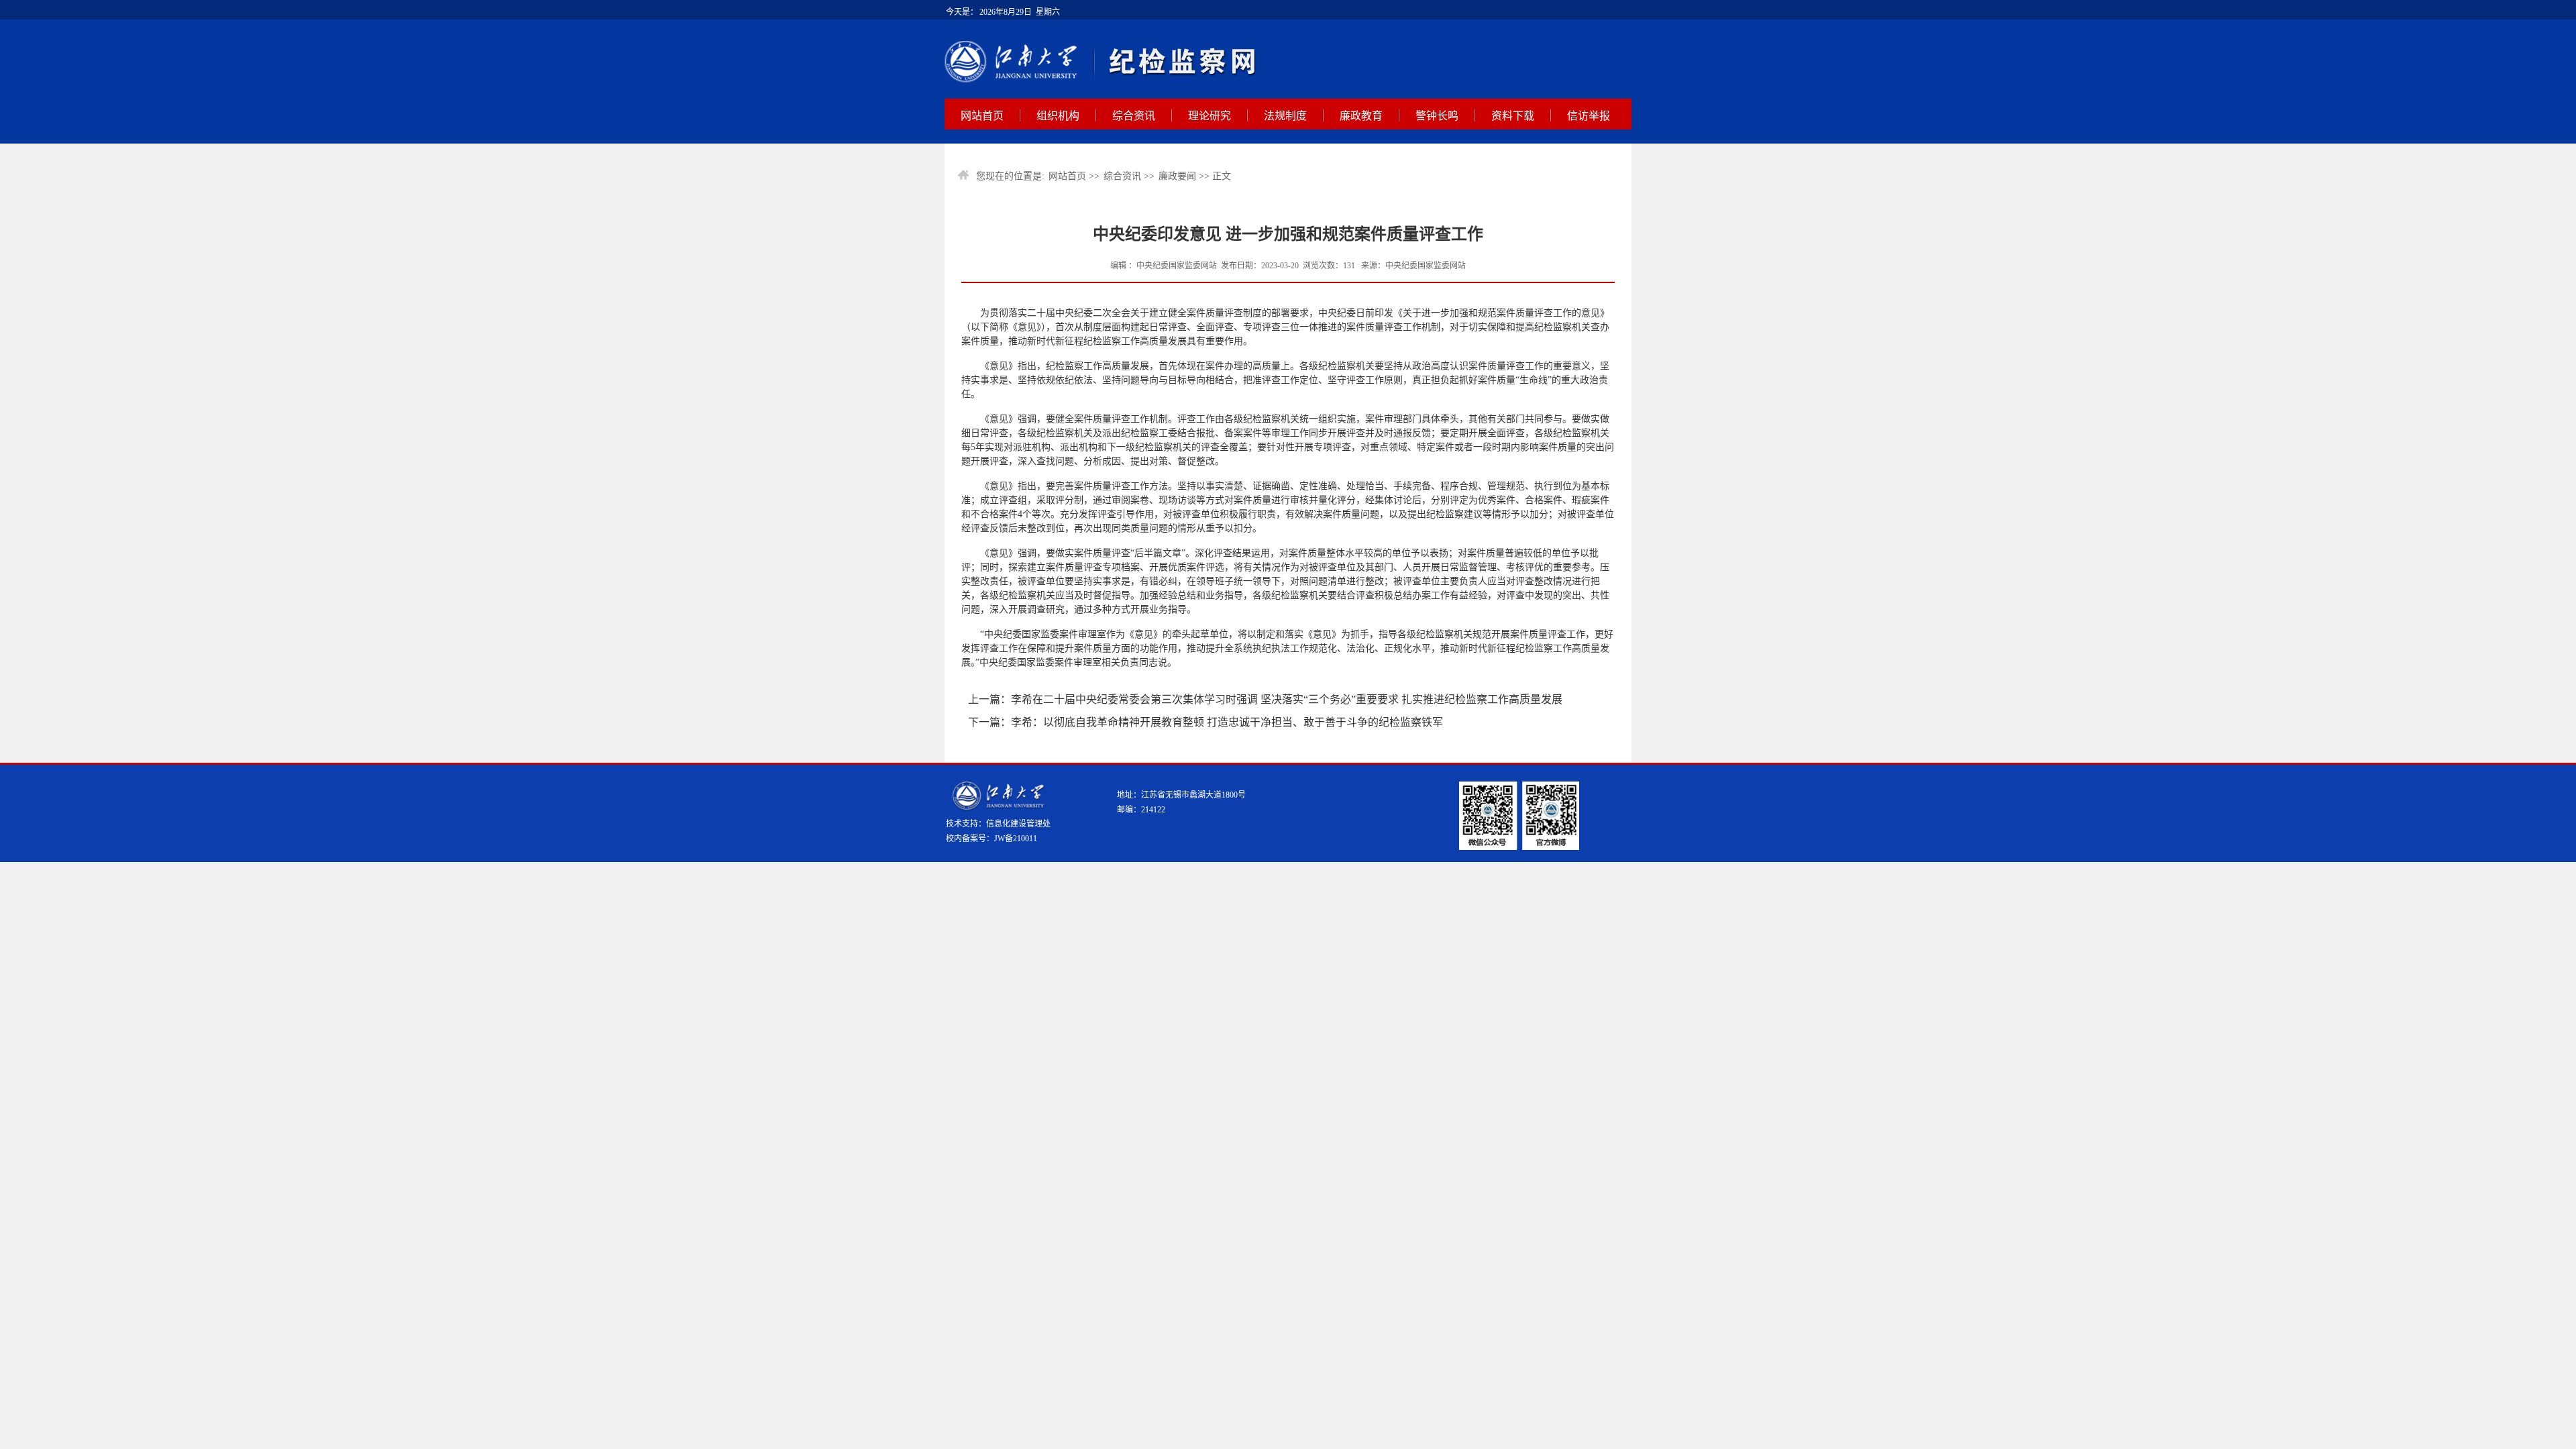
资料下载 (1513, 116)
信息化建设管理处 (1018, 824)
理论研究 (1210, 116)
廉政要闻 (1177, 176)
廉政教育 (1361, 116)
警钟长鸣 (1437, 116)
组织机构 (1058, 116)
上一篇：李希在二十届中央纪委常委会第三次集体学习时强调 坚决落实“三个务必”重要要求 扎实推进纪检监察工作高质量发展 (1265, 699)
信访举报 (1589, 116)
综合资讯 (1134, 116)
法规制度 (1285, 116)
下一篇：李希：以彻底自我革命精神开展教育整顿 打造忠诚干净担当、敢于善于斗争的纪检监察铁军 (1205, 722)
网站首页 (982, 116)
